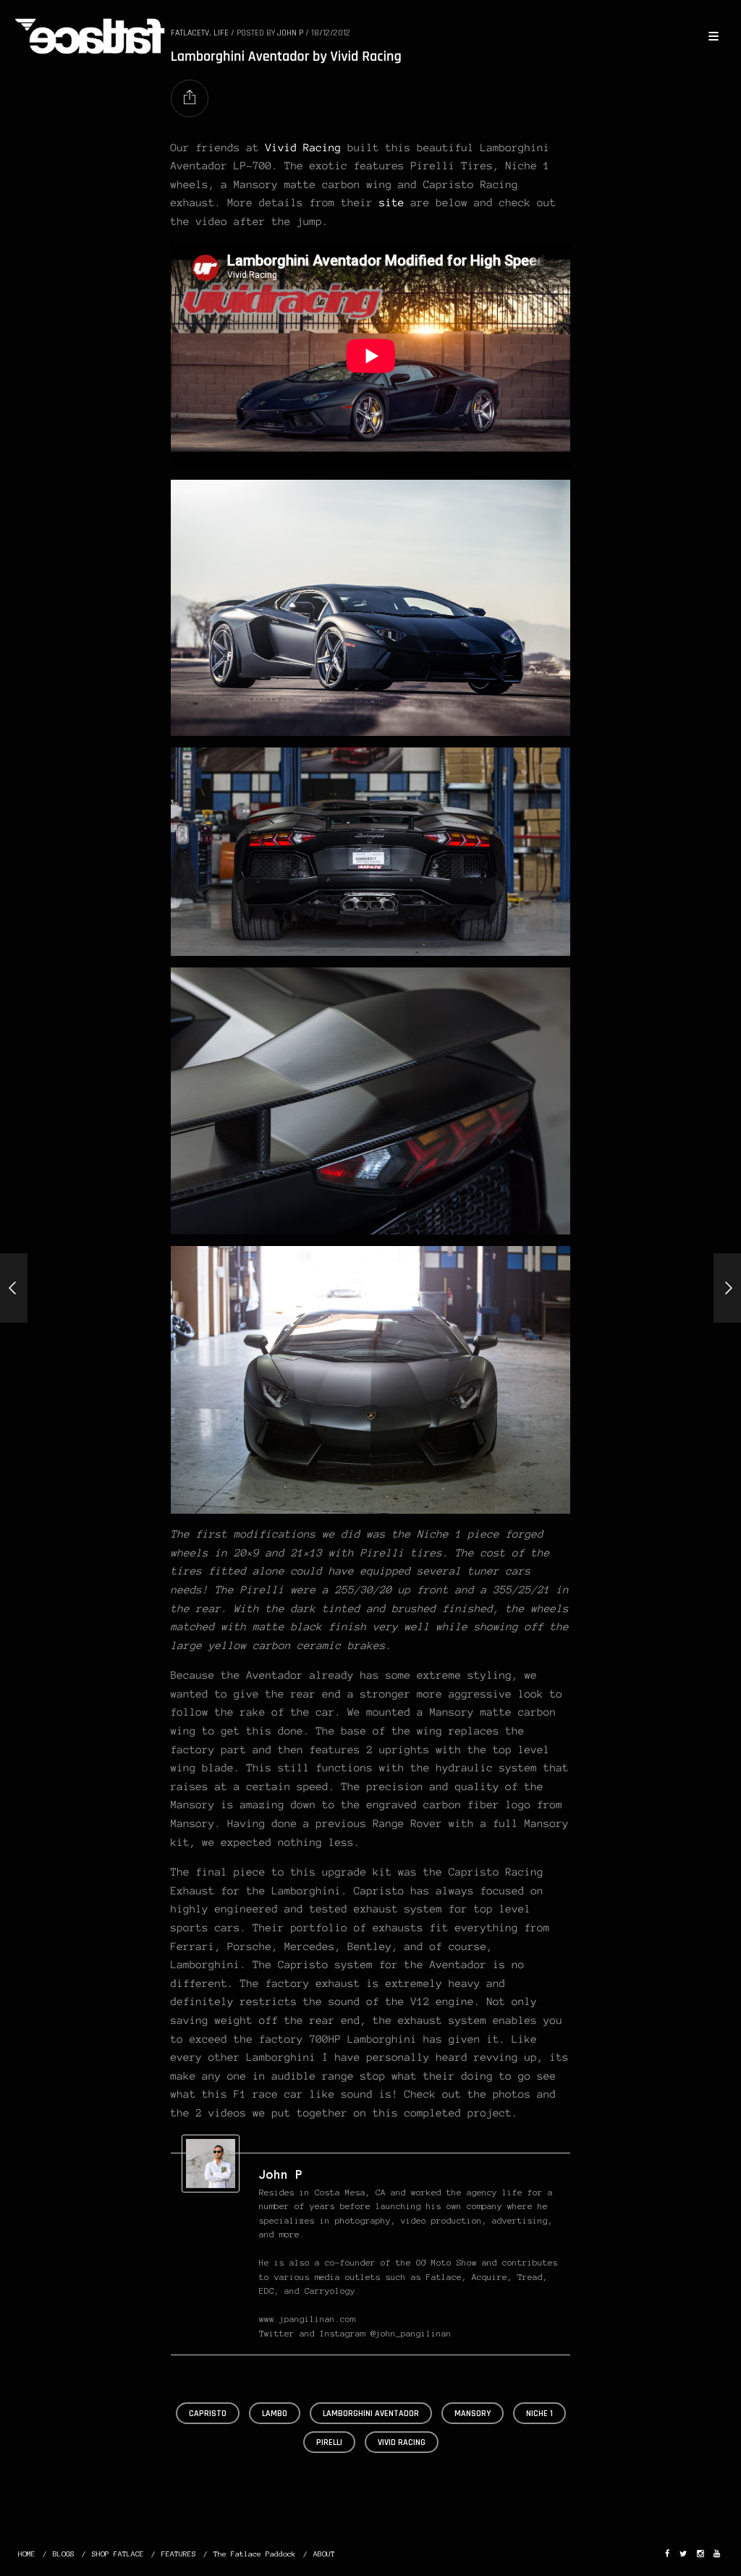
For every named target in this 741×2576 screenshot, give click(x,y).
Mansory (473, 2414)
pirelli (329, 2442)
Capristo (208, 2414)
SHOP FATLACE (118, 2554)
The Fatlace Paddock (255, 2554)
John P (281, 2174)
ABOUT (324, 2554)
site (392, 203)
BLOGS (64, 2554)
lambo (275, 2414)
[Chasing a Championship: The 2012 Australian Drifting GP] (14, 1288)
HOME (27, 2554)
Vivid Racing (304, 148)
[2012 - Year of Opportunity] (727, 1288)
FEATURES (179, 2554)
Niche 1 (539, 2414)
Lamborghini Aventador (371, 2414)
